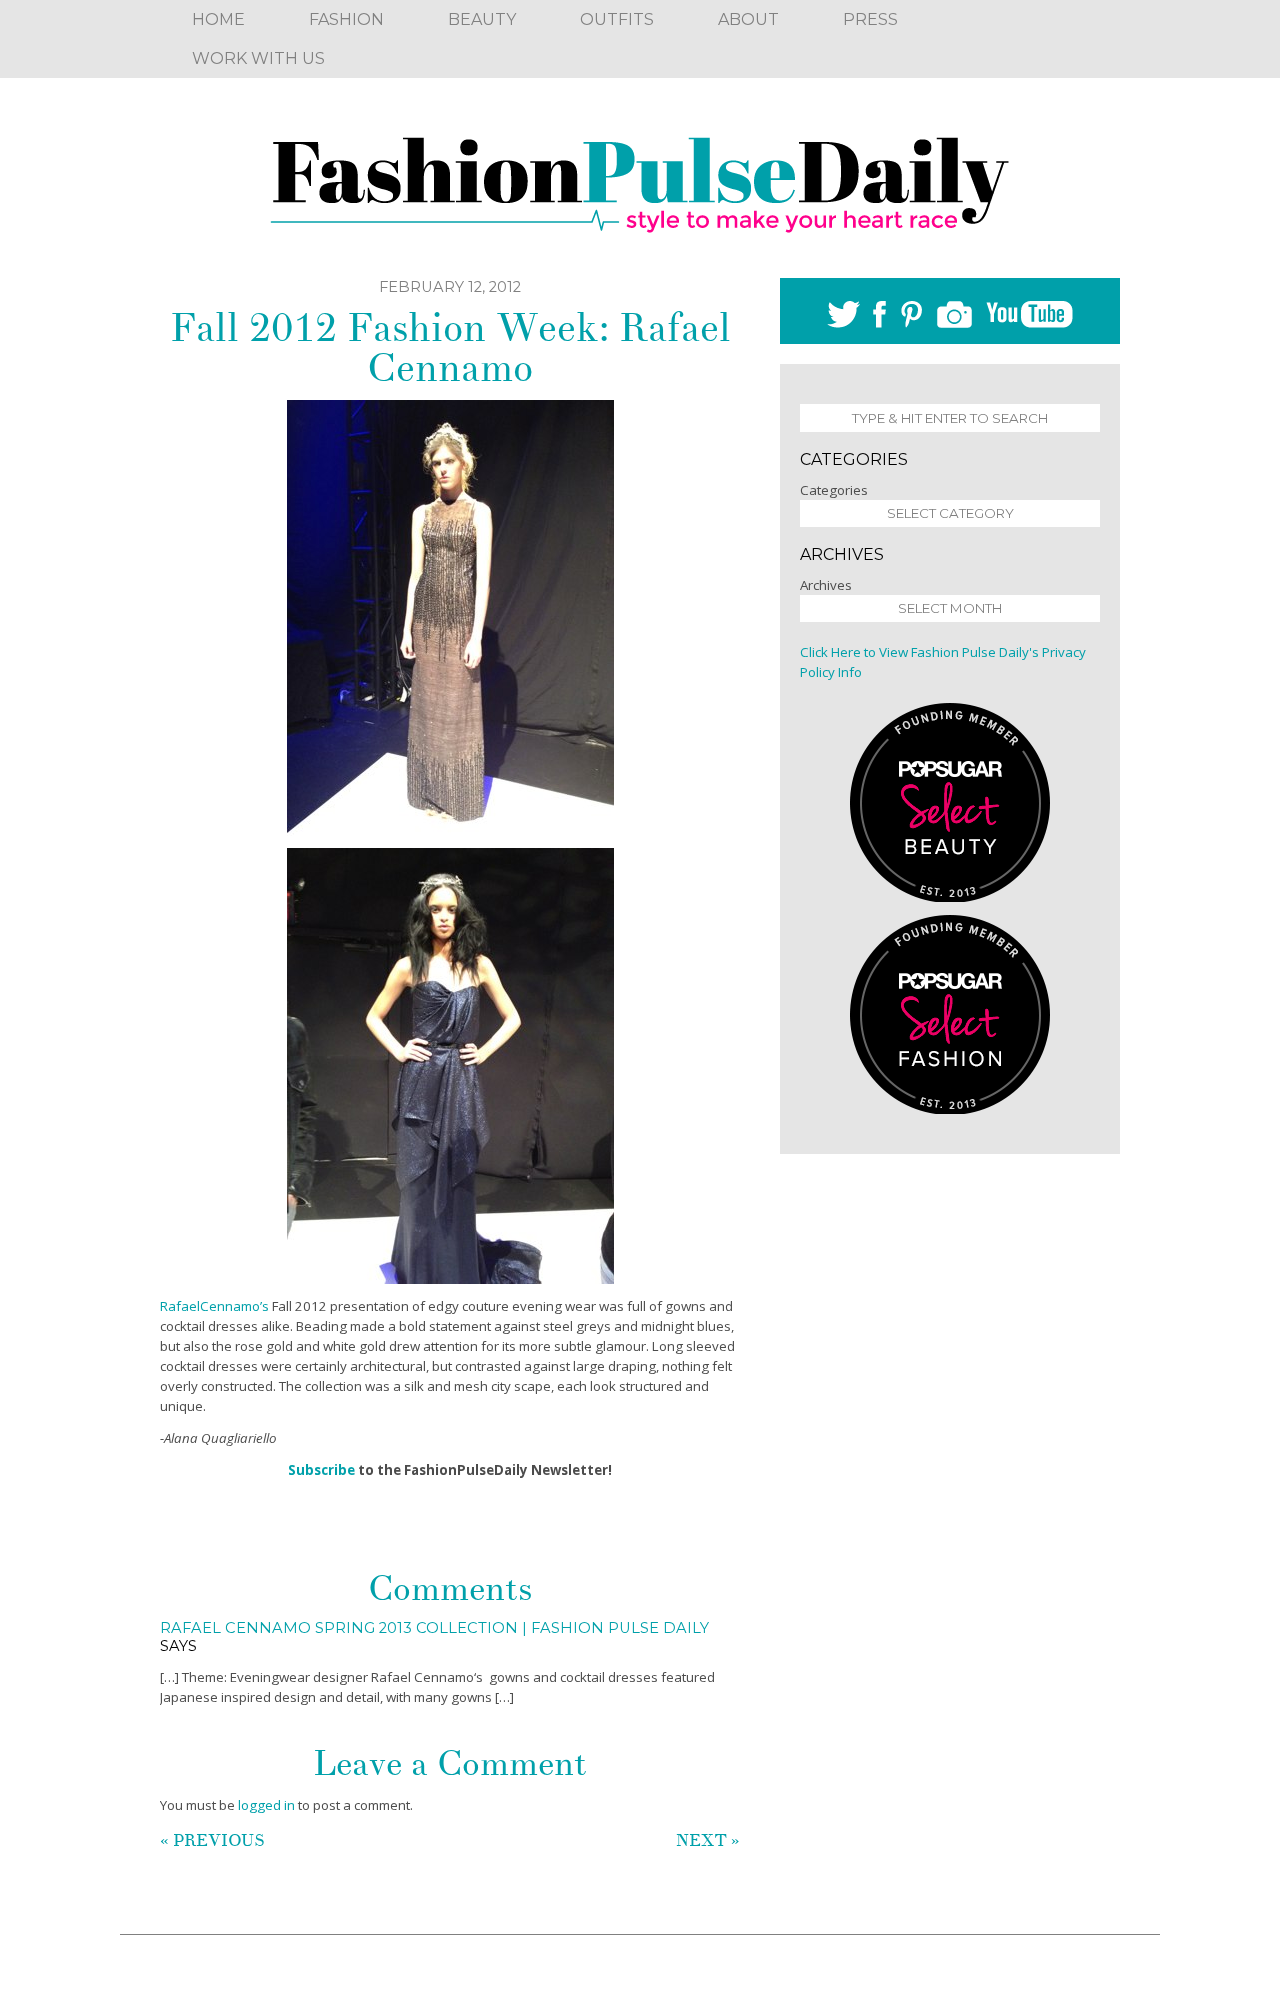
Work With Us (258, 58)
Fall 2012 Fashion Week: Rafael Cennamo (450, 348)
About (748, 19)
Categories (834, 490)
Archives (826, 585)
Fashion (346, 19)
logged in (266, 1805)
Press (870, 19)
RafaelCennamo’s (216, 1306)
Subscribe (321, 1470)
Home (218, 19)
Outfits (617, 19)
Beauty (482, 19)
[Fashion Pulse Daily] (640, 178)
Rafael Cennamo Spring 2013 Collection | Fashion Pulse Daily (434, 1628)
